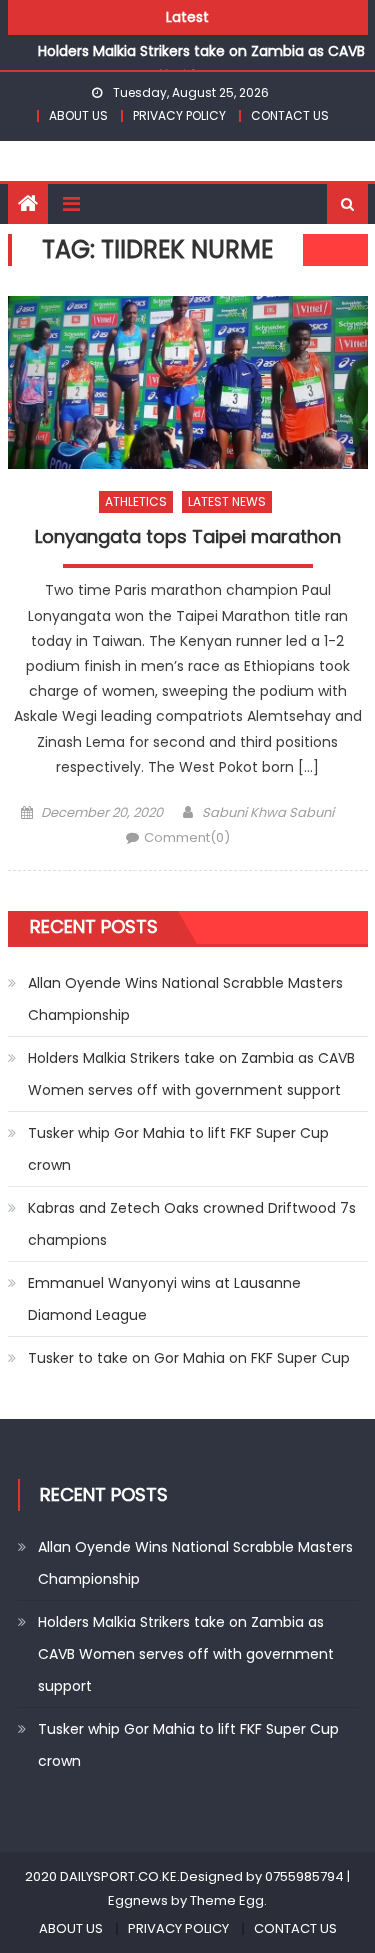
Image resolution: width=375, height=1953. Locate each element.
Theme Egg (227, 1900)
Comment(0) (187, 837)
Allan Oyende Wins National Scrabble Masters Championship (185, 999)
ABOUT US (78, 115)
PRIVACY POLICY (179, 115)
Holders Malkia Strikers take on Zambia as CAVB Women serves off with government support (191, 1074)
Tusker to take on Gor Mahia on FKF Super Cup (189, 1358)
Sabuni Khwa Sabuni (268, 812)
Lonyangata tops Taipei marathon (188, 537)
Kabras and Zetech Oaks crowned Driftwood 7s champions (192, 1224)
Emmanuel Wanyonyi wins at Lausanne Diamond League (164, 1299)
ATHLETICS (136, 501)
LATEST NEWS (227, 501)
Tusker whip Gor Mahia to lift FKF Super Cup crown (178, 1149)
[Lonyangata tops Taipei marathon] (188, 383)
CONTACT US (290, 115)
